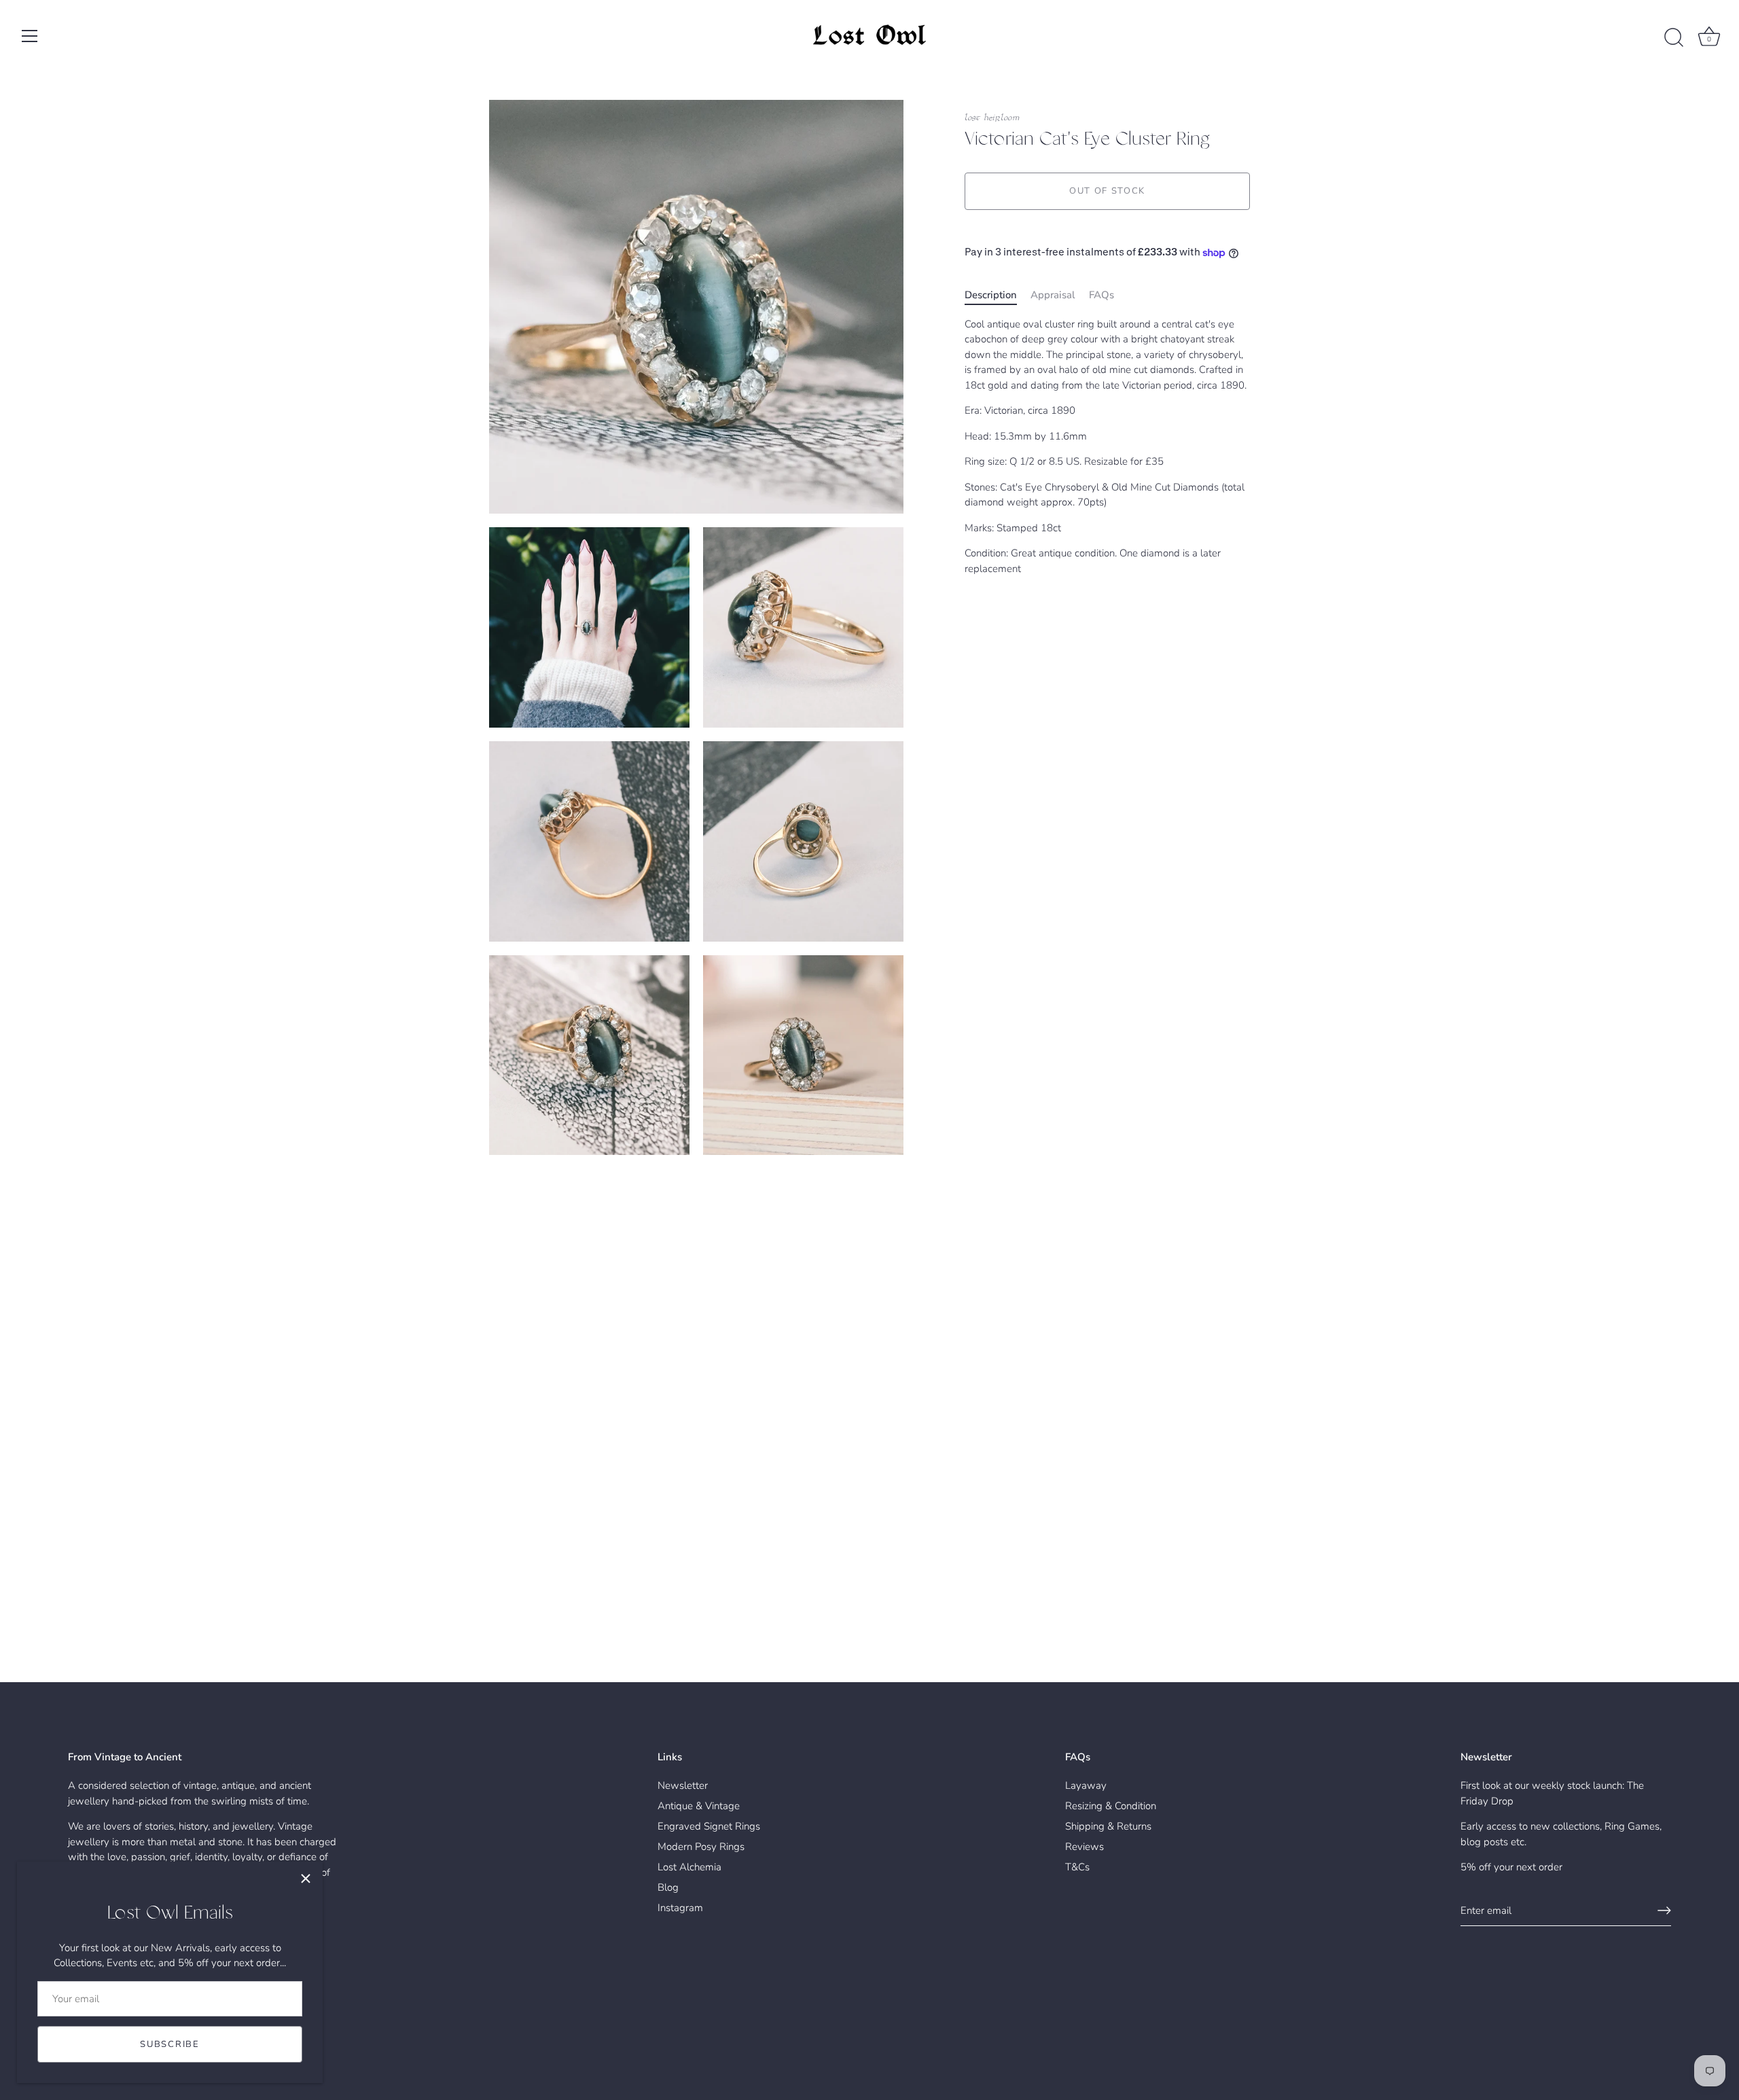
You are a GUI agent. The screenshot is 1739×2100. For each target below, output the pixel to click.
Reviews (1084, 1847)
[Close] (306, 1879)
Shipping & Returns (1108, 1826)
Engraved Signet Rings (709, 1826)
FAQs (1101, 296)
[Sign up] (1664, 1910)
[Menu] (30, 36)
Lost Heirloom (992, 118)
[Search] (1674, 38)
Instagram (680, 1908)
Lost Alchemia (689, 1867)
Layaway (1086, 1785)
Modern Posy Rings (701, 1847)
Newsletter (683, 1785)
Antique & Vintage (699, 1806)
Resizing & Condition (1111, 1806)
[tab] (998, 296)
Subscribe (169, 2044)
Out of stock (1107, 192)
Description (991, 296)
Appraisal (1053, 296)
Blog (668, 1887)
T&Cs (1077, 1867)
